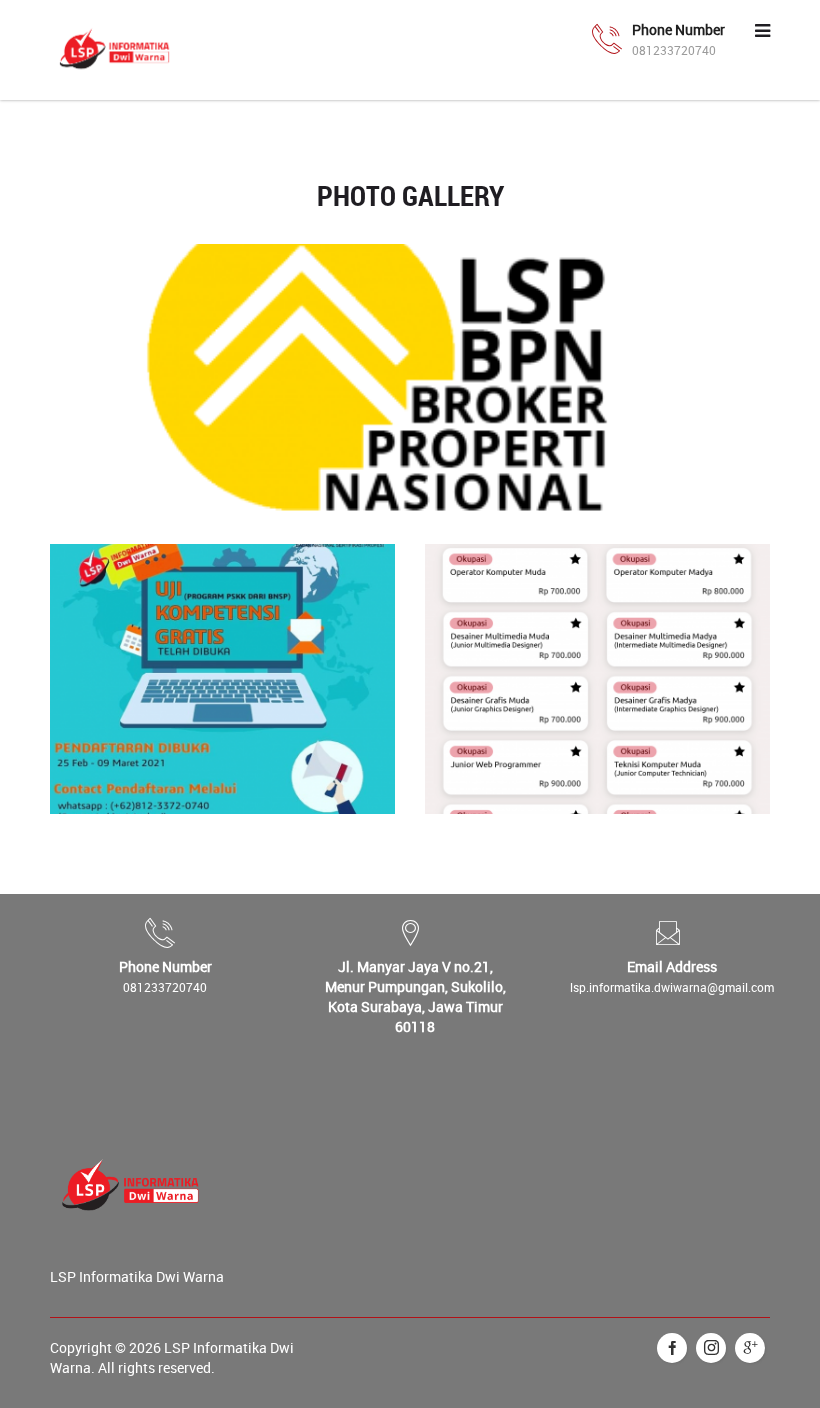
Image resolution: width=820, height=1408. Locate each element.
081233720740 (165, 987)
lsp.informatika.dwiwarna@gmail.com (672, 987)
